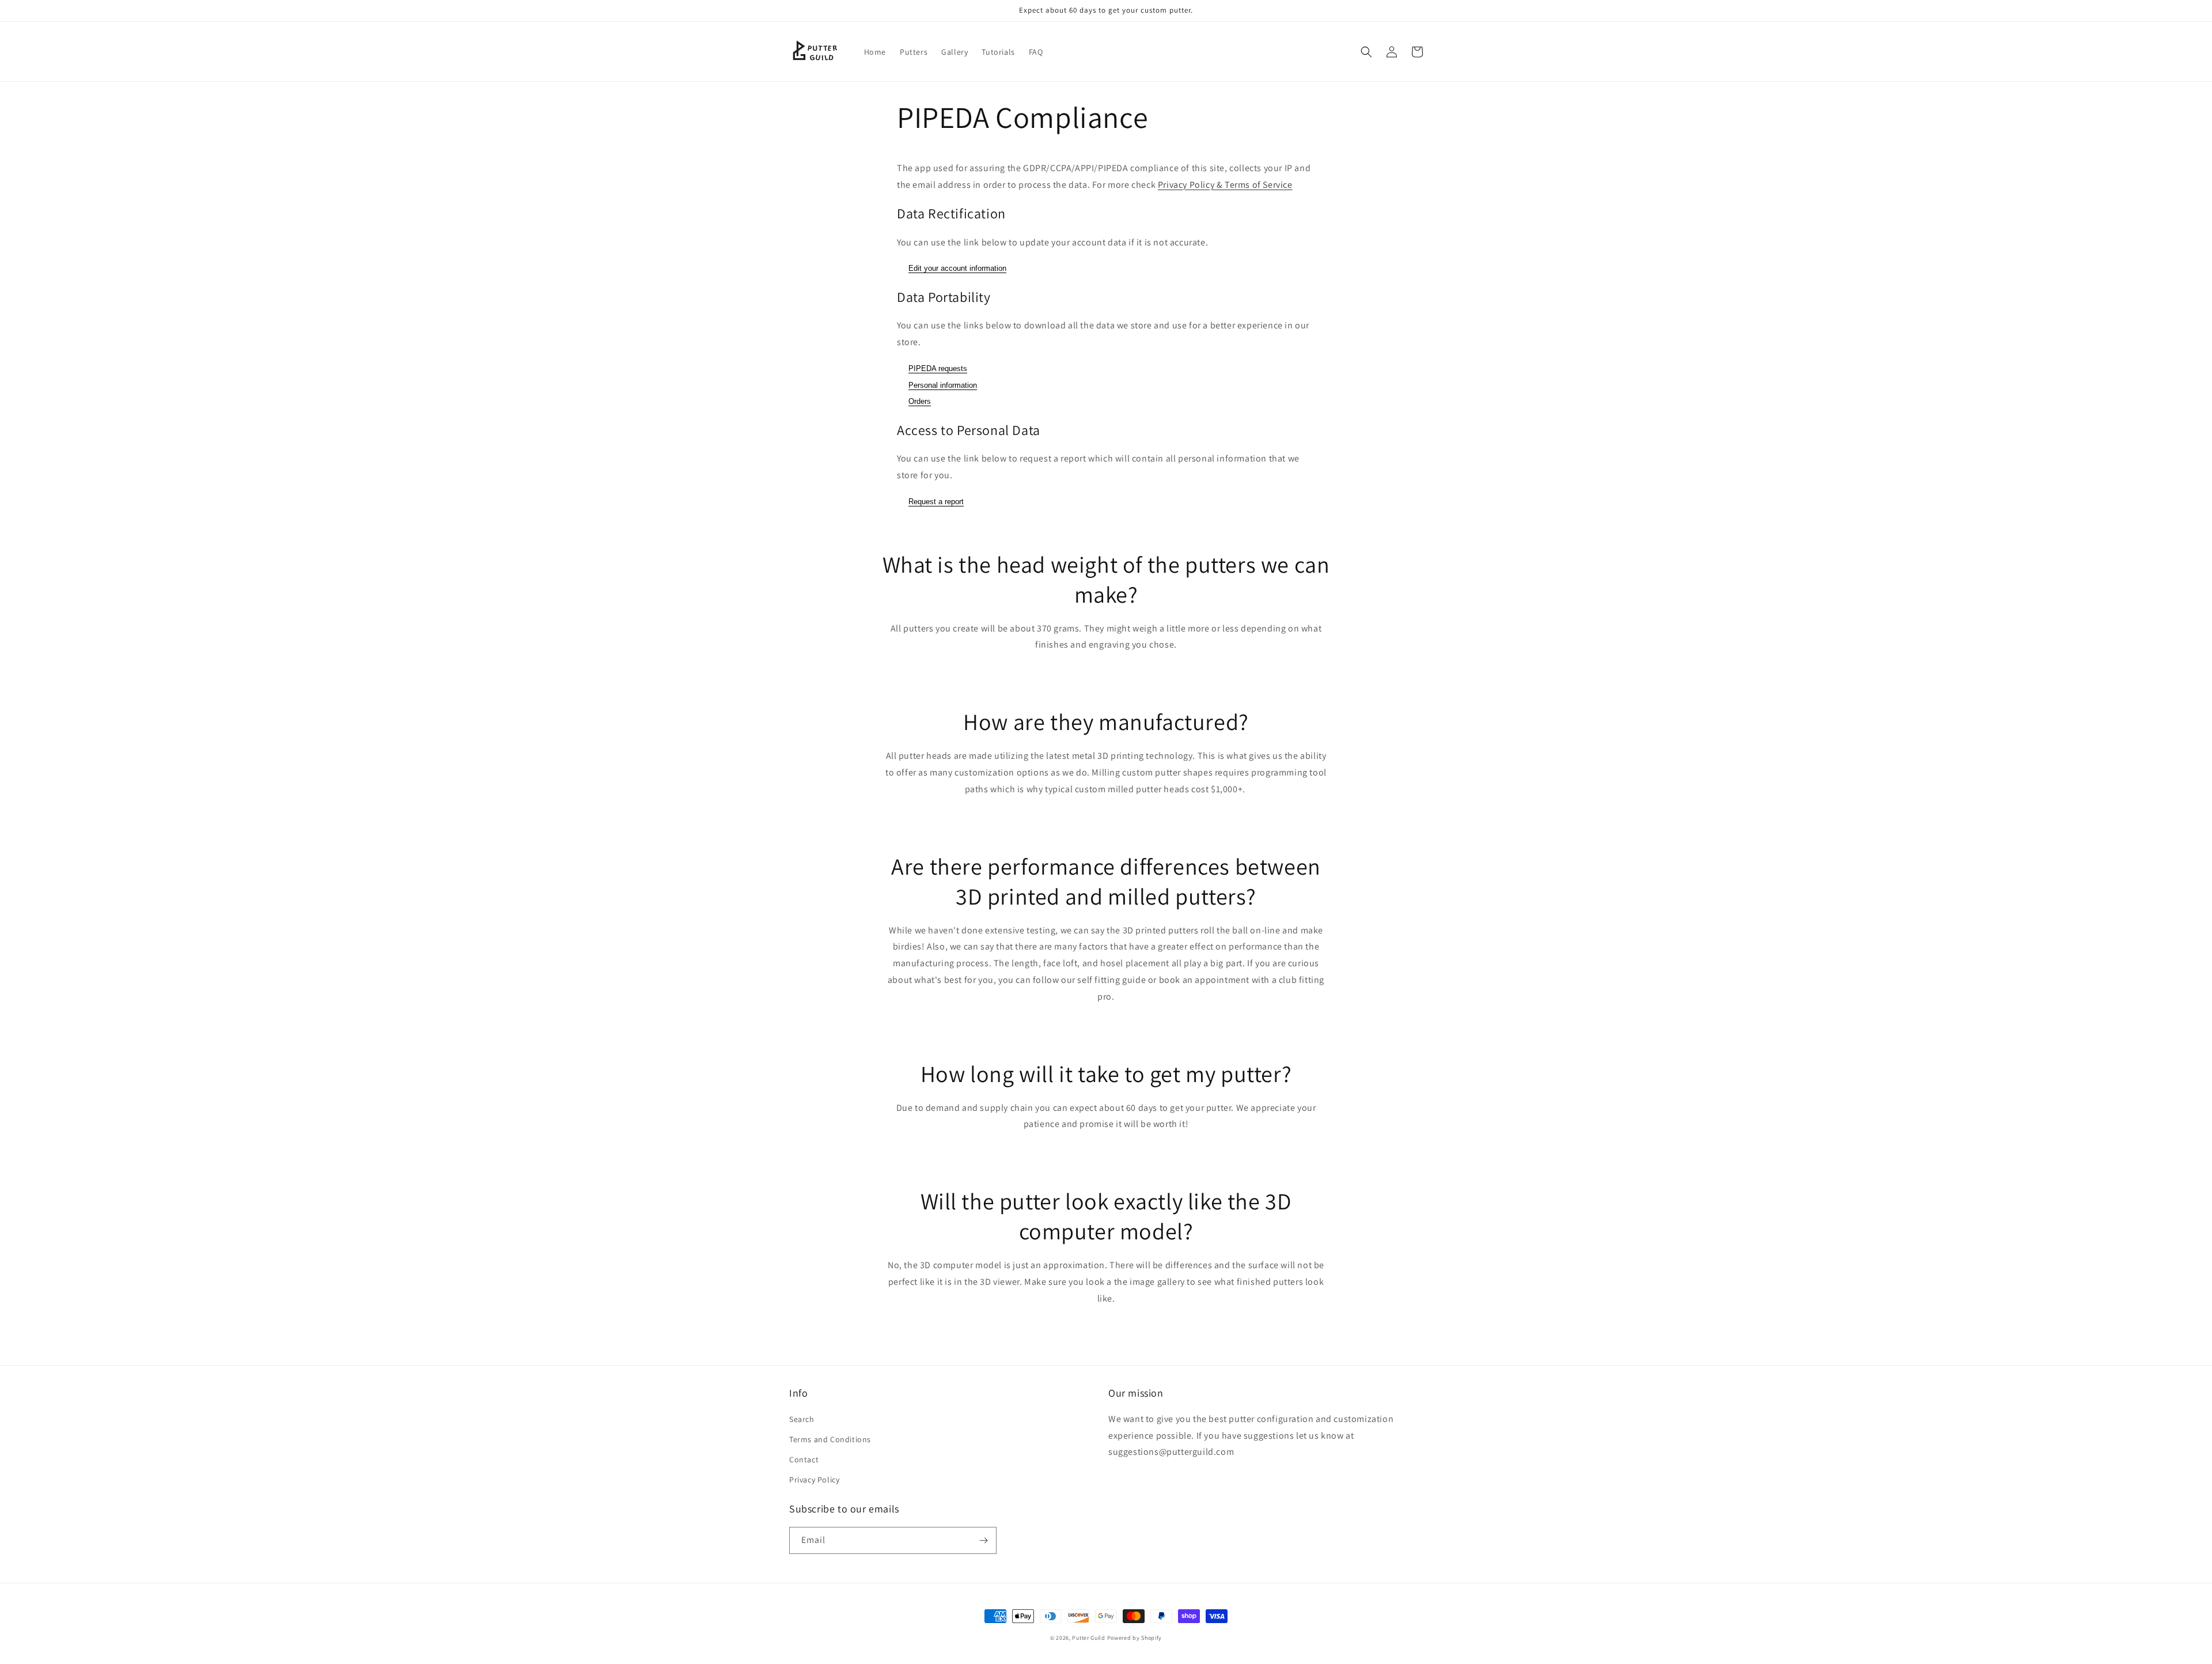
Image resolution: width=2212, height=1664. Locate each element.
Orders (920, 401)
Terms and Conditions (830, 1439)
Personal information (943, 385)
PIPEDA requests (938, 368)
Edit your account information (957, 268)
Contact (804, 1459)
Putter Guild (1088, 1638)
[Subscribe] (983, 1540)
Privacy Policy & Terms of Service (1225, 185)
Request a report (936, 502)
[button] (1366, 52)
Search (802, 1419)
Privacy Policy (814, 1480)
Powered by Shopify (1135, 1638)
